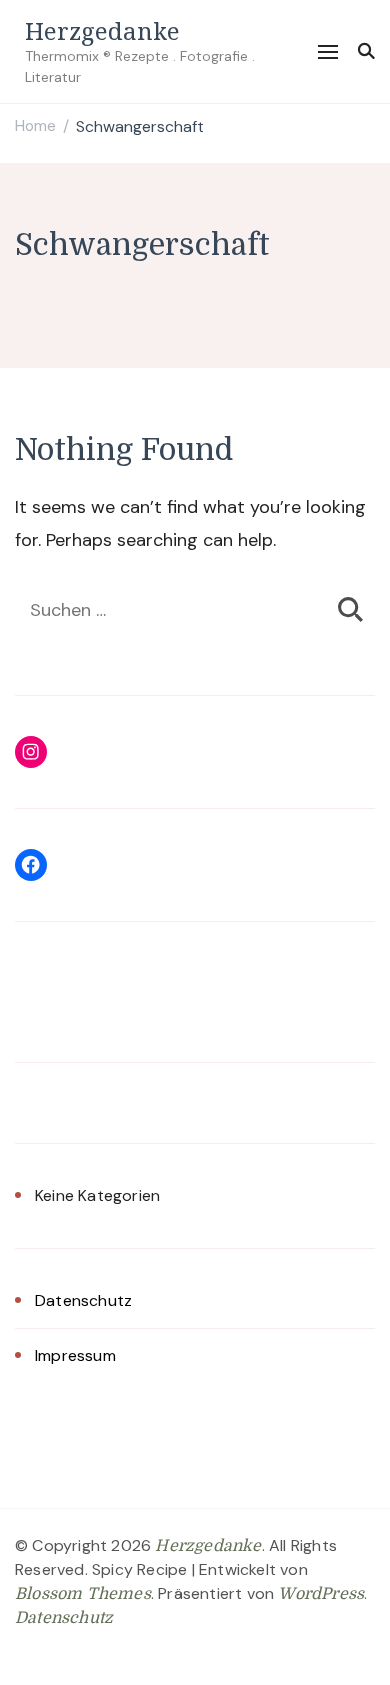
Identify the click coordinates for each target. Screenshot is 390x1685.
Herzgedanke (102, 30)
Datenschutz (83, 1300)
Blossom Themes (83, 1594)
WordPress (321, 1594)
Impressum (75, 1355)
